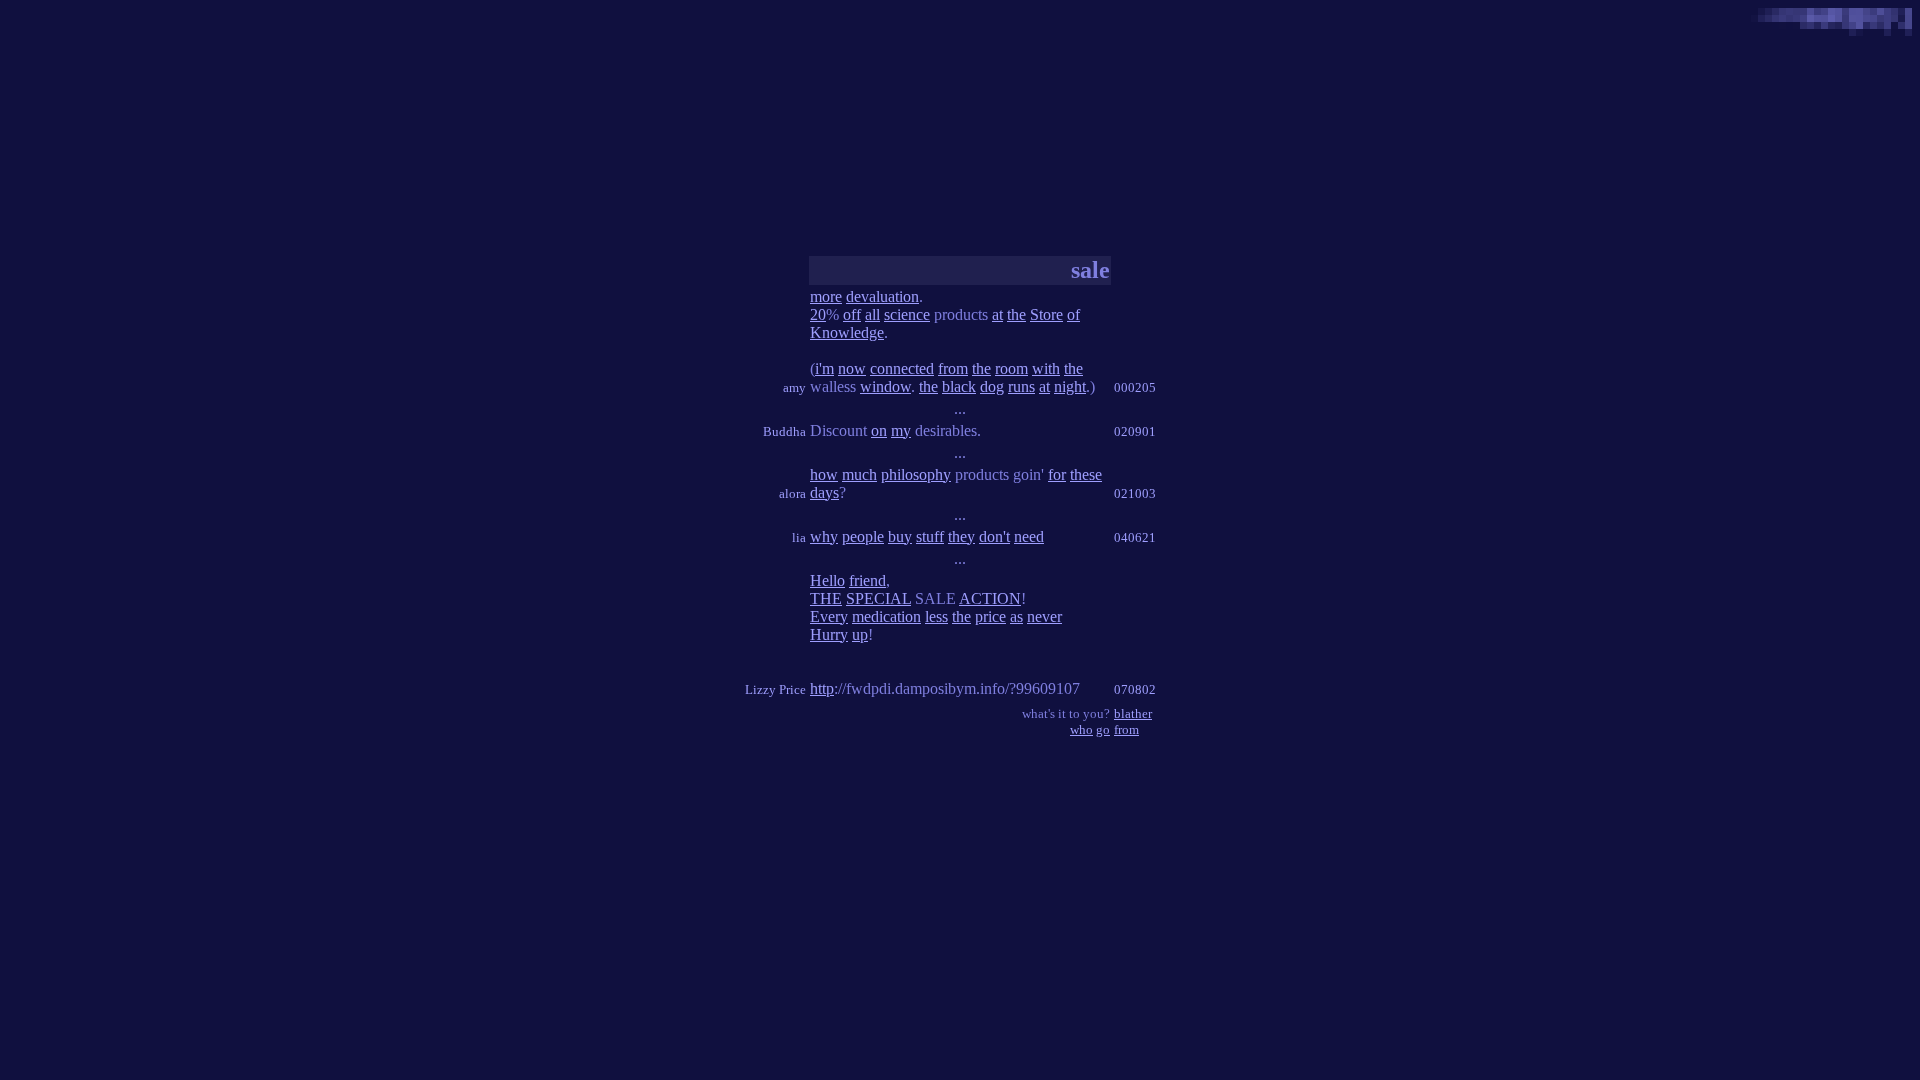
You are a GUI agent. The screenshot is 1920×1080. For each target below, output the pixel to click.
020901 (1135, 431)
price (990, 616)
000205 (1135, 387)
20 (818, 314)
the (1016, 314)
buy (900, 536)
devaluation (882, 296)
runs (1021, 386)
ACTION (990, 598)
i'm (824, 368)
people (863, 536)
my (901, 430)
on (879, 430)
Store (1046, 314)
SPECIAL (878, 598)
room (1011, 368)
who (1081, 729)
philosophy (916, 474)
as (1016, 616)
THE (826, 598)
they (961, 536)
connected (902, 368)
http (822, 688)
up (860, 634)
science (907, 314)
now (852, 368)
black (959, 386)
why (824, 536)
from (953, 368)
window (885, 386)
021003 (1135, 493)
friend (867, 580)
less (936, 616)
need (1029, 536)
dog (992, 386)
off (852, 314)
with (1046, 368)
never (1044, 616)
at (997, 314)
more (826, 296)
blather (1133, 713)
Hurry (829, 634)
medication (886, 616)
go (1103, 729)
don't (994, 536)
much (859, 474)
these (1086, 474)
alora (792, 493)
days (824, 492)
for (1057, 474)
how (824, 474)
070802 (1135, 689)
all (872, 314)
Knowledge (847, 332)
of (1073, 314)
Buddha (784, 431)
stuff (930, 536)
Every (829, 616)
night (1070, 386)
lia (799, 537)
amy (794, 387)
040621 (1135, 537)
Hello (827, 580)
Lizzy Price (775, 689)
